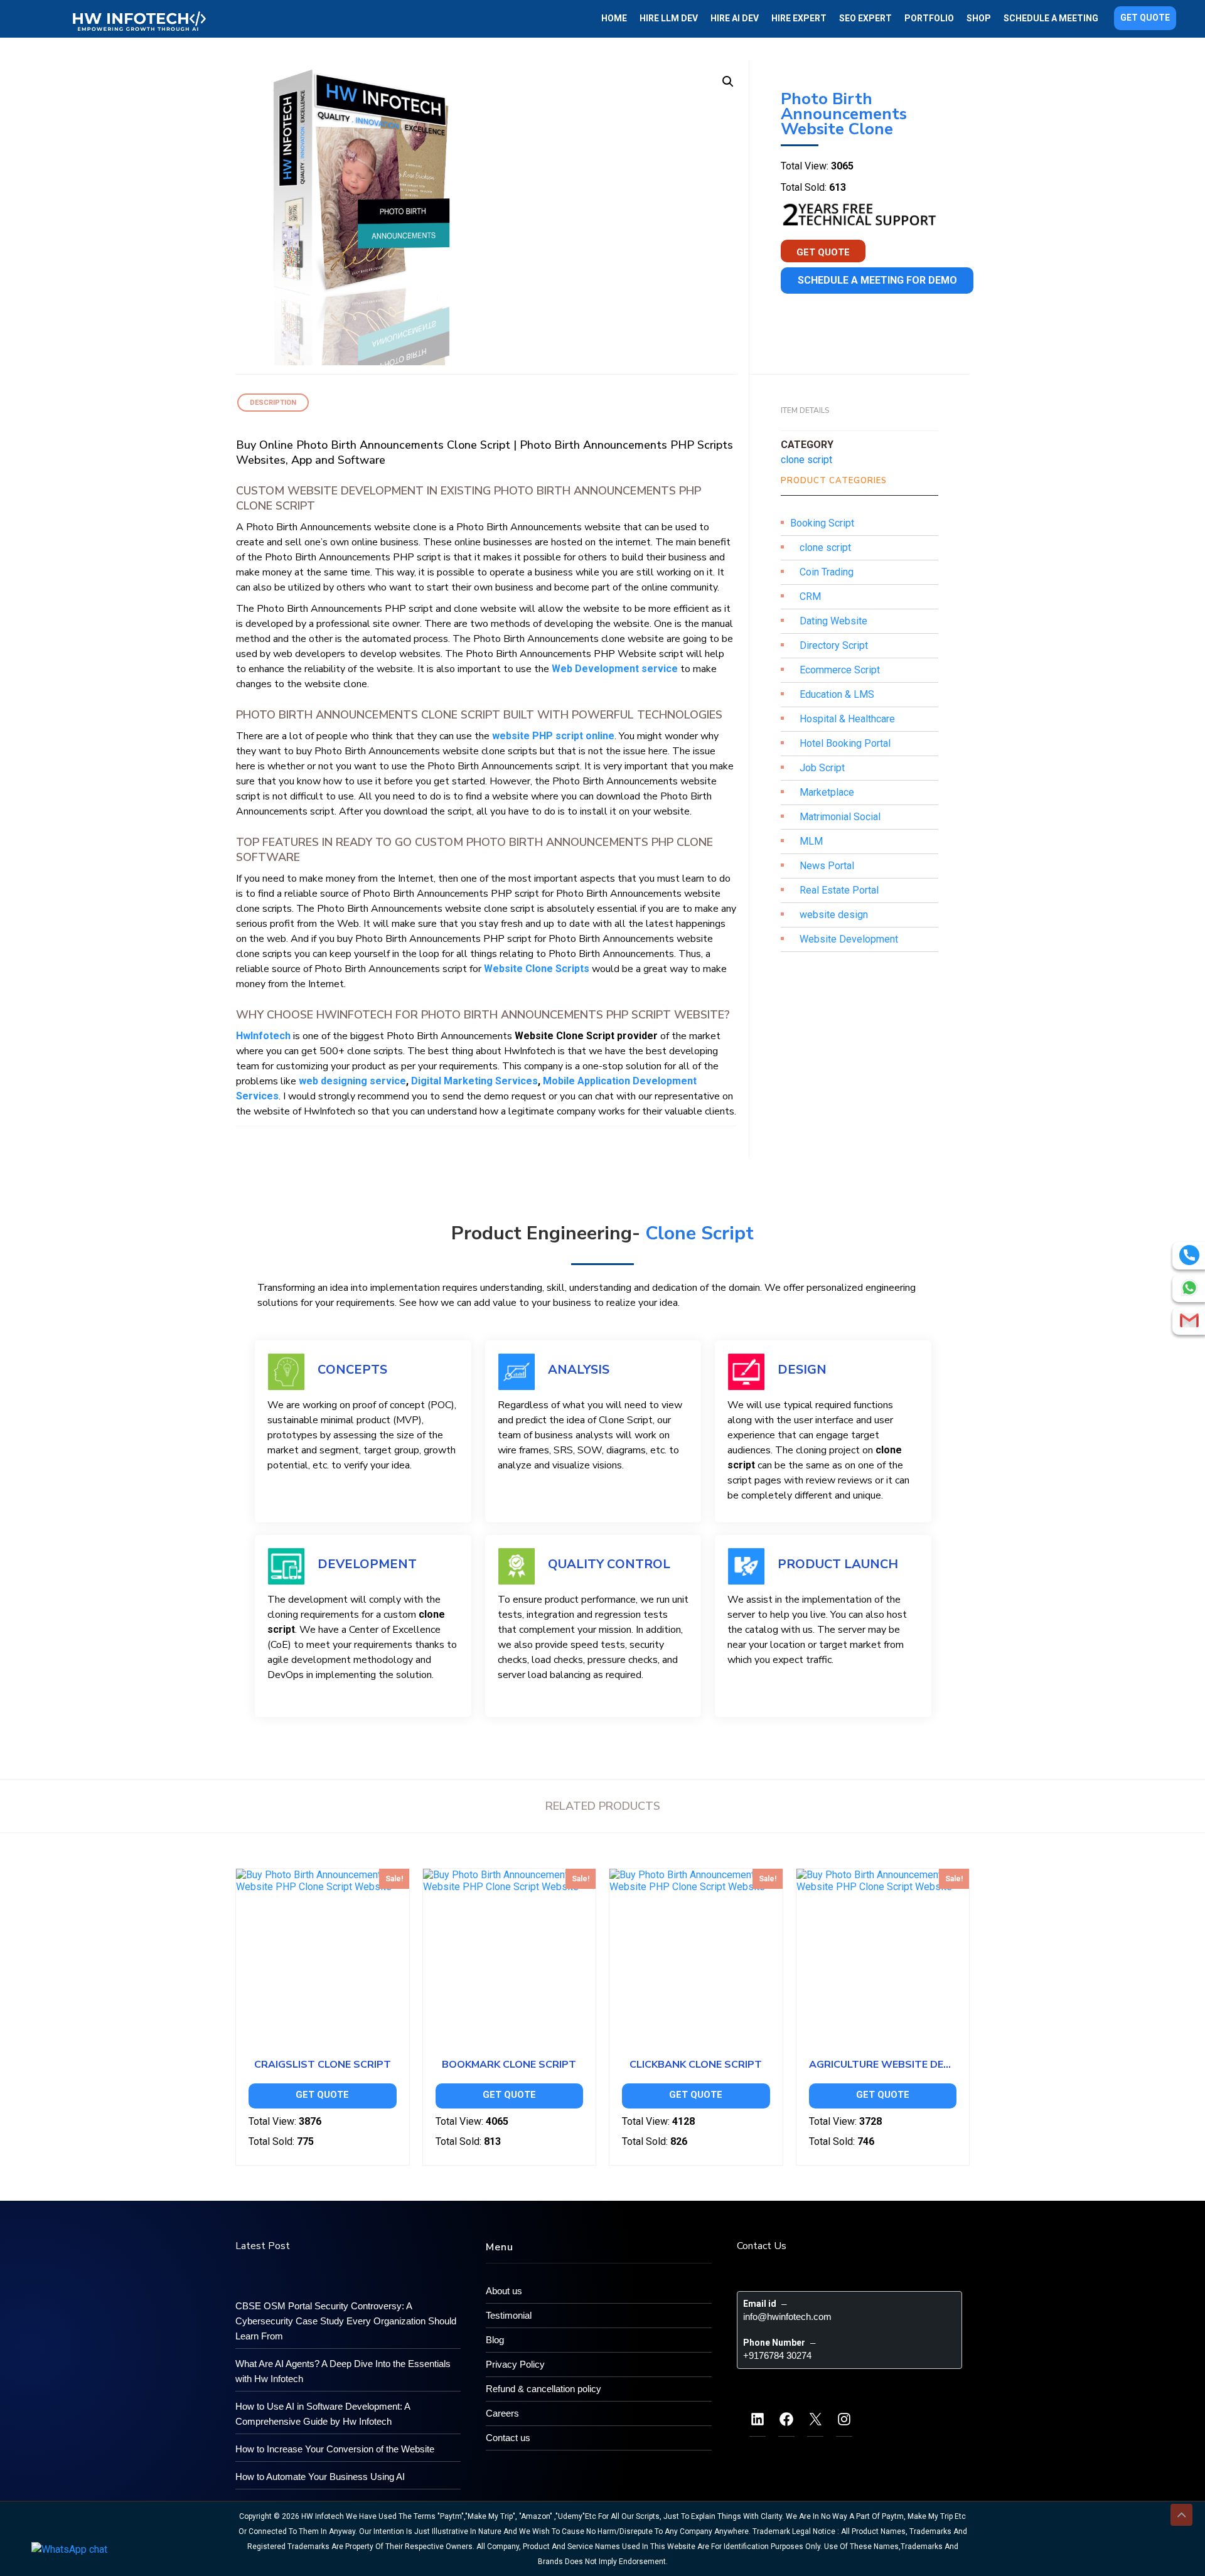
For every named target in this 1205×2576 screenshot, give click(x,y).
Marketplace (827, 792)
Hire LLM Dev (669, 18)
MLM (811, 841)
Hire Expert (799, 18)
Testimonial (509, 2315)
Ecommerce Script (840, 670)
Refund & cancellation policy (544, 2389)
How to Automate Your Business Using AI (320, 2477)
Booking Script (822, 523)
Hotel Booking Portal (845, 743)
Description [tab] (273, 403)
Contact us (508, 2438)
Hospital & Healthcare (847, 719)
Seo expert (865, 18)
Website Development (849, 939)
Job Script (822, 768)
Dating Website (833, 621)
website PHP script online (553, 736)
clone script (806, 460)
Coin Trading (827, 572)
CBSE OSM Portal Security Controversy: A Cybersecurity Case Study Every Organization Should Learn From (346, 2321)
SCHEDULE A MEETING (1051, 18)
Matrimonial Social (840, 817)
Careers (502, 2413)
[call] (1189, 1255)
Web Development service (615, 669)
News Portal (827, 866)
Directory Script (834, 645)
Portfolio (929, 18)
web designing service (352, 1081)
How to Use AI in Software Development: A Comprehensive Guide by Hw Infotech (323, 2414)
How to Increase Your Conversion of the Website (335, 2449)
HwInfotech (263, 1036)
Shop (979, 18)
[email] (1189, 1320)
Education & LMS (837, 694)
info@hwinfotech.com (787, 2317)
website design (834, 915)
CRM (810, 596)
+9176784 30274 (777, 2355)
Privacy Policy (515, 2364)
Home (614, 18)
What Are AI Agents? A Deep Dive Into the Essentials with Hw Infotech (343, 2371)
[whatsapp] (1189, 1288)
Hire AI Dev (735, 18)
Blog (495, 2340)
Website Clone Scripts (537, 969)
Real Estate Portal (839, 890)
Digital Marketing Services (474, 1081)
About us (504, 2291)
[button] (728, 82)
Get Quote (1145, 18)
